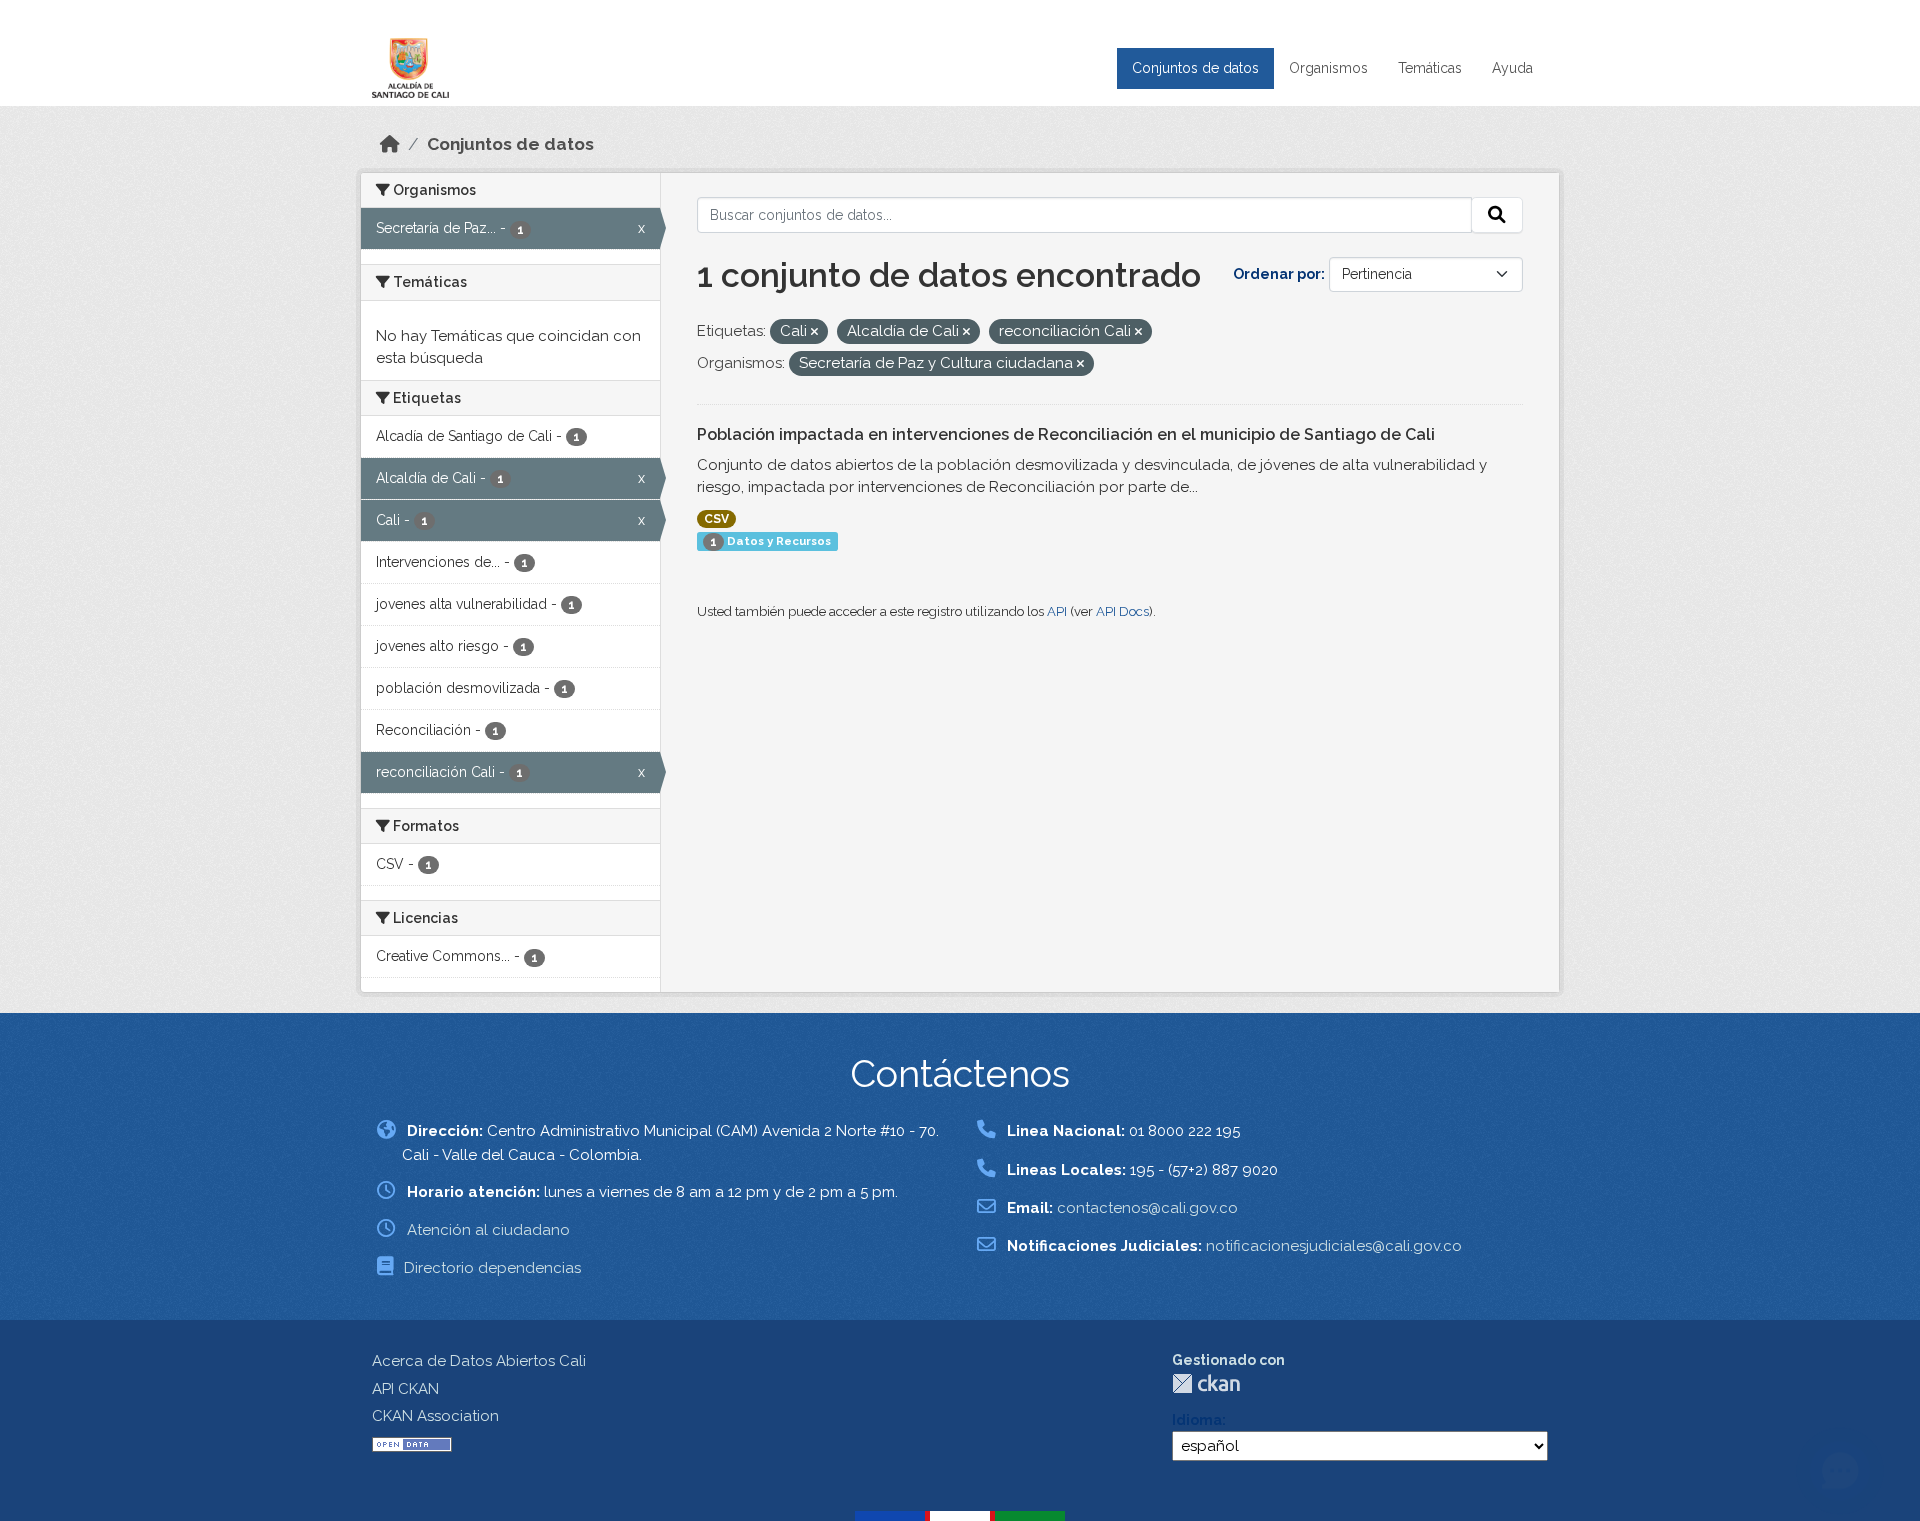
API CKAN (405, 1389)
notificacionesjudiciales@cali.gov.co (1334, 1246)
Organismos (1328, 68)
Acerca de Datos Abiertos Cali (479, 1361)
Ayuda (1512, 68)
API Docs (1122, 611)
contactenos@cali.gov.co (1147, 1208)
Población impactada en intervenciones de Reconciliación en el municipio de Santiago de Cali (1066, 434)
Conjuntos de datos (1195, 68)
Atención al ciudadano (488, 1230)
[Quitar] (814, 332)
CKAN (1206, 1383)
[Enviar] (1497, 215)
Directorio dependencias (492, 1268)
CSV (716, 519)
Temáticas (1430, 68)
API (1057, 611)
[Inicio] (390, 144)
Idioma (1197, 1420)
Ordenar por (1277, 274)
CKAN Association (435, 1416)
